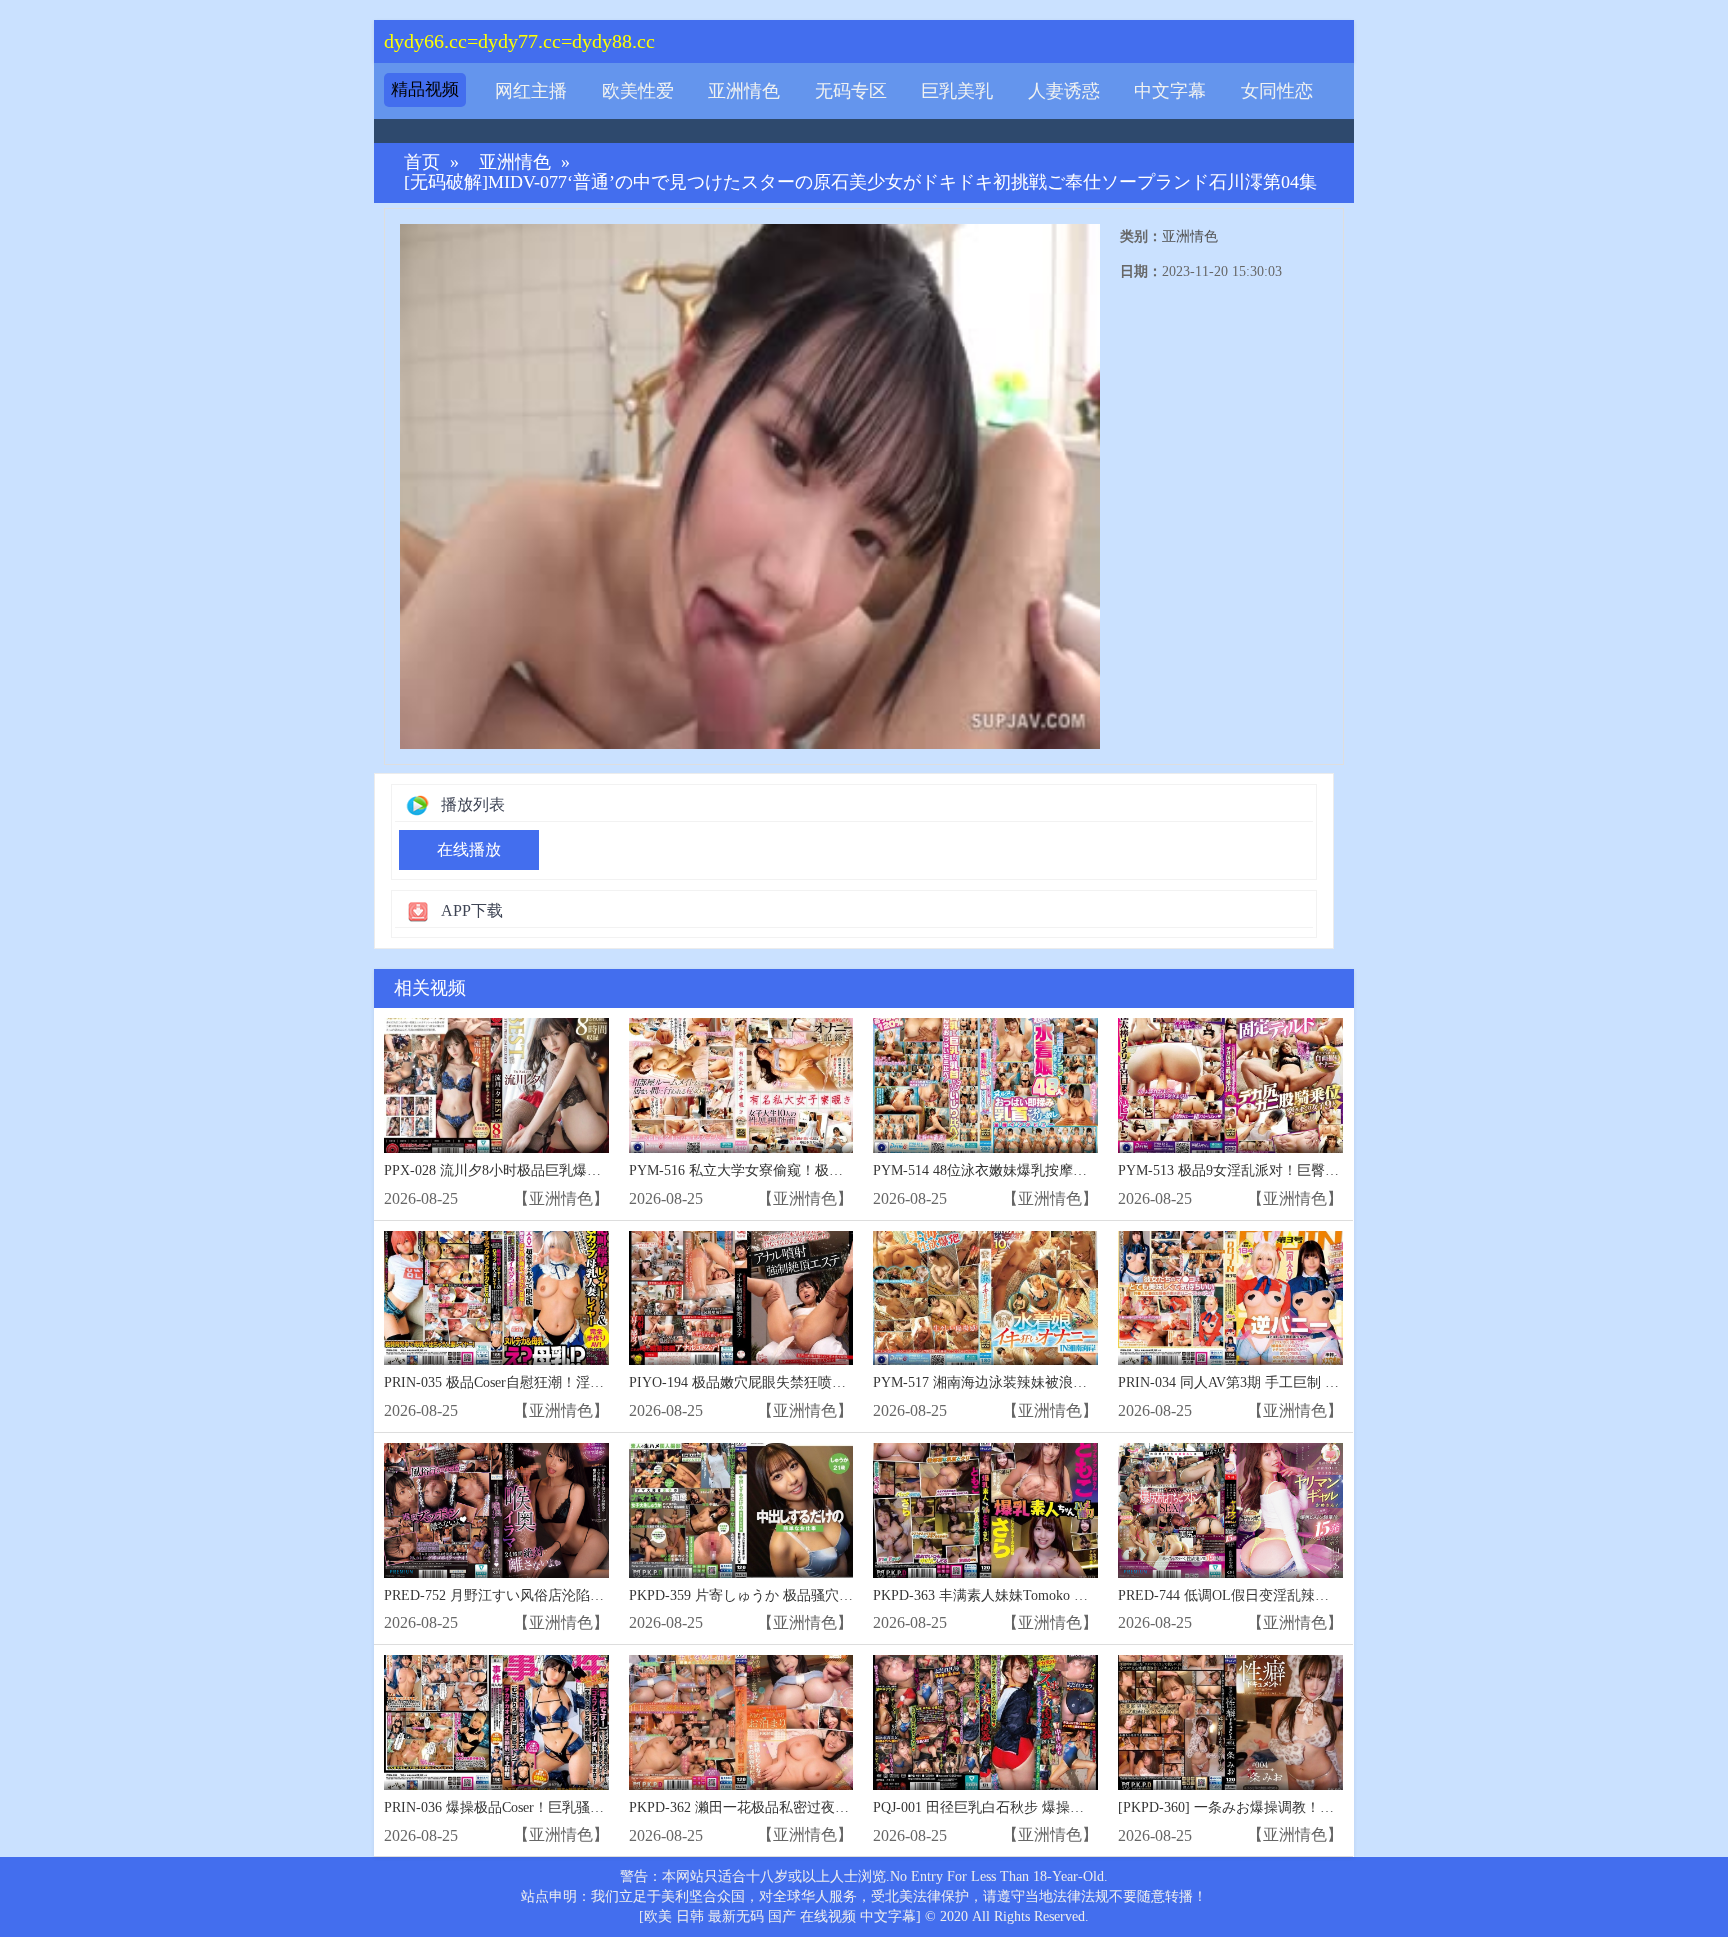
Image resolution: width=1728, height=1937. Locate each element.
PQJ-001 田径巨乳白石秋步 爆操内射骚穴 (999, 1807)
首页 (422, 162)
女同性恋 (1277, 91)
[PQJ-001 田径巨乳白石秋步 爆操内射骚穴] (985, 1722)
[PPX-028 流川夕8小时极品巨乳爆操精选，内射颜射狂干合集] (496, 1085)
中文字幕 (1170, 91)
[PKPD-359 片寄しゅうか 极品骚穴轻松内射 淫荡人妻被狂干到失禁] (741, 1510)
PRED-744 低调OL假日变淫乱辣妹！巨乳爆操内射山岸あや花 (1307, 1595)
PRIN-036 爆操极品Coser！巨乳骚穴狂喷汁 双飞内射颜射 (559, 1807)
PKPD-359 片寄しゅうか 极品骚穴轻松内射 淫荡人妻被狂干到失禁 (834, 1595)
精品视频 (425, 89)
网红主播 (531, 91)
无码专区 (851, 91)
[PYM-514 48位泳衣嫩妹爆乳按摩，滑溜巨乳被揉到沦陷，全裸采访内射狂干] (985, 1085)
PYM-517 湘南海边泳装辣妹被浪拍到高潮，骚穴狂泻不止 (1050, 1382)
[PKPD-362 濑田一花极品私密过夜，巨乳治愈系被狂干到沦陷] (741, 1722)
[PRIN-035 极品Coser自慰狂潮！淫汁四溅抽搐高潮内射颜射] (496, 1298)
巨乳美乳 (957, 91)
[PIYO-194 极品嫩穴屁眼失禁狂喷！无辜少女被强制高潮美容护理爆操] (741, 1298)
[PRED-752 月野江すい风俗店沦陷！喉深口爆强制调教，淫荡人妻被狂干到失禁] (496, 1510)
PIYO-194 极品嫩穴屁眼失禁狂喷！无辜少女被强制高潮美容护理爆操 (842, 1382)
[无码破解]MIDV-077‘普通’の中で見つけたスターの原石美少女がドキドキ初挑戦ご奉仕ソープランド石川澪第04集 (860, 182)
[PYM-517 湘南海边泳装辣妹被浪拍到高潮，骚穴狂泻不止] (985, 1298)
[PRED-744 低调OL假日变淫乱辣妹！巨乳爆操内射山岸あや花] (1230, 1510)
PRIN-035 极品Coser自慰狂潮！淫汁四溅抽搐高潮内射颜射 (564, 1382)
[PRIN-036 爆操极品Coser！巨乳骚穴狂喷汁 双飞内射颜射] (496, 1722)
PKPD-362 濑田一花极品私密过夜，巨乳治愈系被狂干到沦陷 (816, 1807)
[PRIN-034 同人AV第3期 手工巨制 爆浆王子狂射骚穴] (1230, 1298)
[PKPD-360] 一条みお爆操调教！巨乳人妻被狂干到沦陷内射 (1303, 1807)
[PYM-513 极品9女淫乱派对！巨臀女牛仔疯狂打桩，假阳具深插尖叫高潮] (1230, 1085)
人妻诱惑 (1064, 91)
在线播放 (469, 849)
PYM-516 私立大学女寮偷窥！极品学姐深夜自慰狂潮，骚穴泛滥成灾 (841, 1170)
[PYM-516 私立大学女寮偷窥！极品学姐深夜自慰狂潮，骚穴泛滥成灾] (741, 1085)
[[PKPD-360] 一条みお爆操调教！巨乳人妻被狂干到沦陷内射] (1230, 1722)
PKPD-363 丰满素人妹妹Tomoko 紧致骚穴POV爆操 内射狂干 (1059, 1595)
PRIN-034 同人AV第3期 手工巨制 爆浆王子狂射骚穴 (1277, 1382)
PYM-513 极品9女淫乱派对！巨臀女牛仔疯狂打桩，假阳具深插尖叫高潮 (1340, 1170)
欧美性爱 (638, 91)
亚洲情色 (744, 91)
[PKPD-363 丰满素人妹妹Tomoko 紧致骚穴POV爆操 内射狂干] (985, 1510)
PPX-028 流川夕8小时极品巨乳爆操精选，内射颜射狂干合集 (569, 1170)
